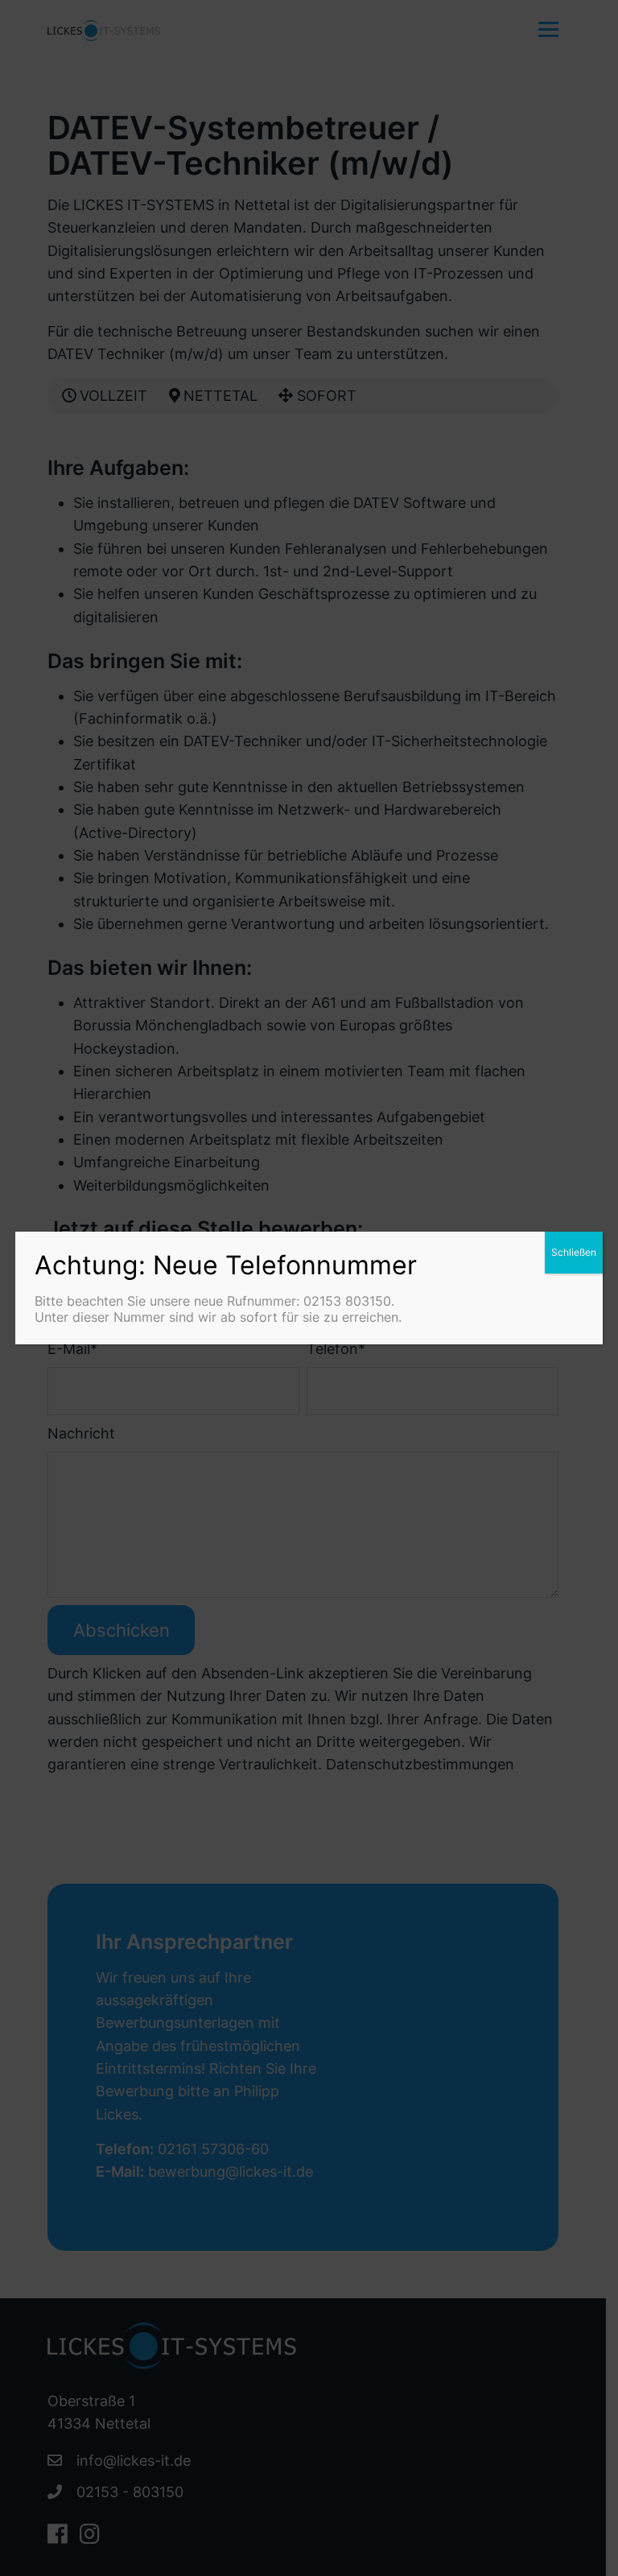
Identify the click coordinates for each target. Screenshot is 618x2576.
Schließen (574, 1252)
